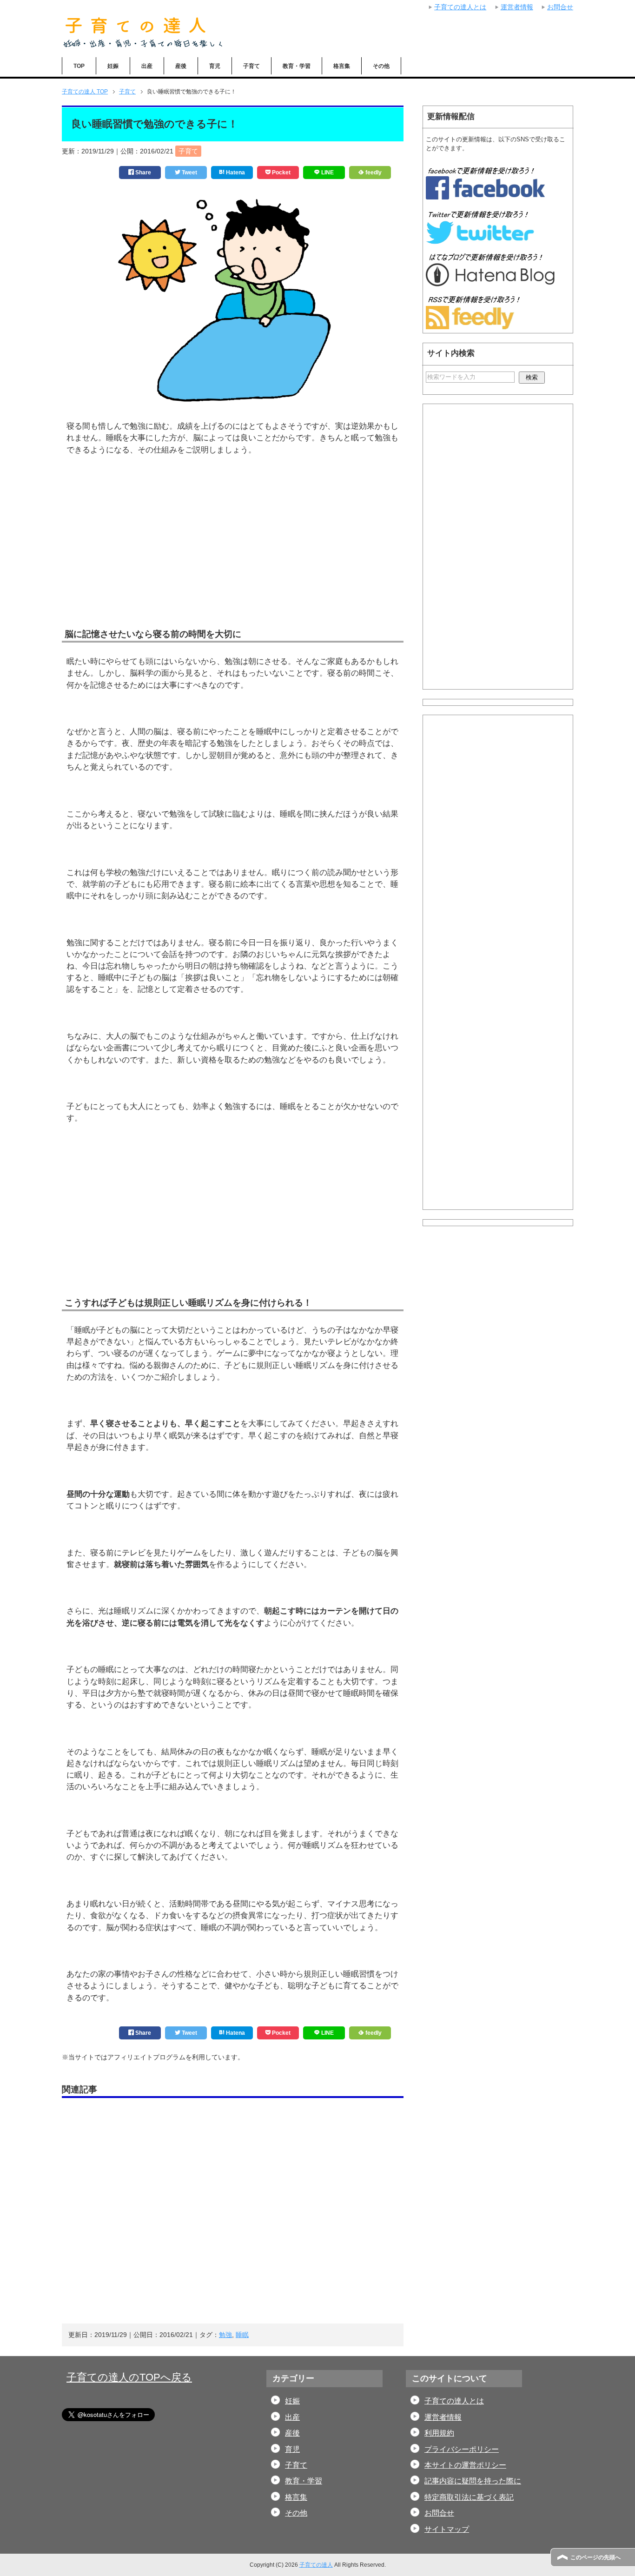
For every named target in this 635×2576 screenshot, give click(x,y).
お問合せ (439, 2513)
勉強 (225, 2335)
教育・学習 (297, 66)
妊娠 (113, 66)
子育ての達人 (316, 2565)
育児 (215, 66)
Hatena (235, 173)
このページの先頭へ (595, 2557)
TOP (79, 66)
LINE (327, 173)
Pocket (281, 173)
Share (142, 173)
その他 (381, 66)
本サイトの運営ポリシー (465, 2465)
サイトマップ (447, 2529)
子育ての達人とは (454, 2401)
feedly (373, 173)
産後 (181, 66)
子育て (251, 66)
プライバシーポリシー (462, 2449)
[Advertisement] (233, 556)
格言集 (342, 66)
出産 (147, 66)
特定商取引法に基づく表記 (469, 2497)
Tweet (189, 173)
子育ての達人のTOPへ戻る (129, 2377)
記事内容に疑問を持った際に (473, 2481)
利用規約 (439, 2433)
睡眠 (242, 2335)
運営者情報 (443, 2417)
